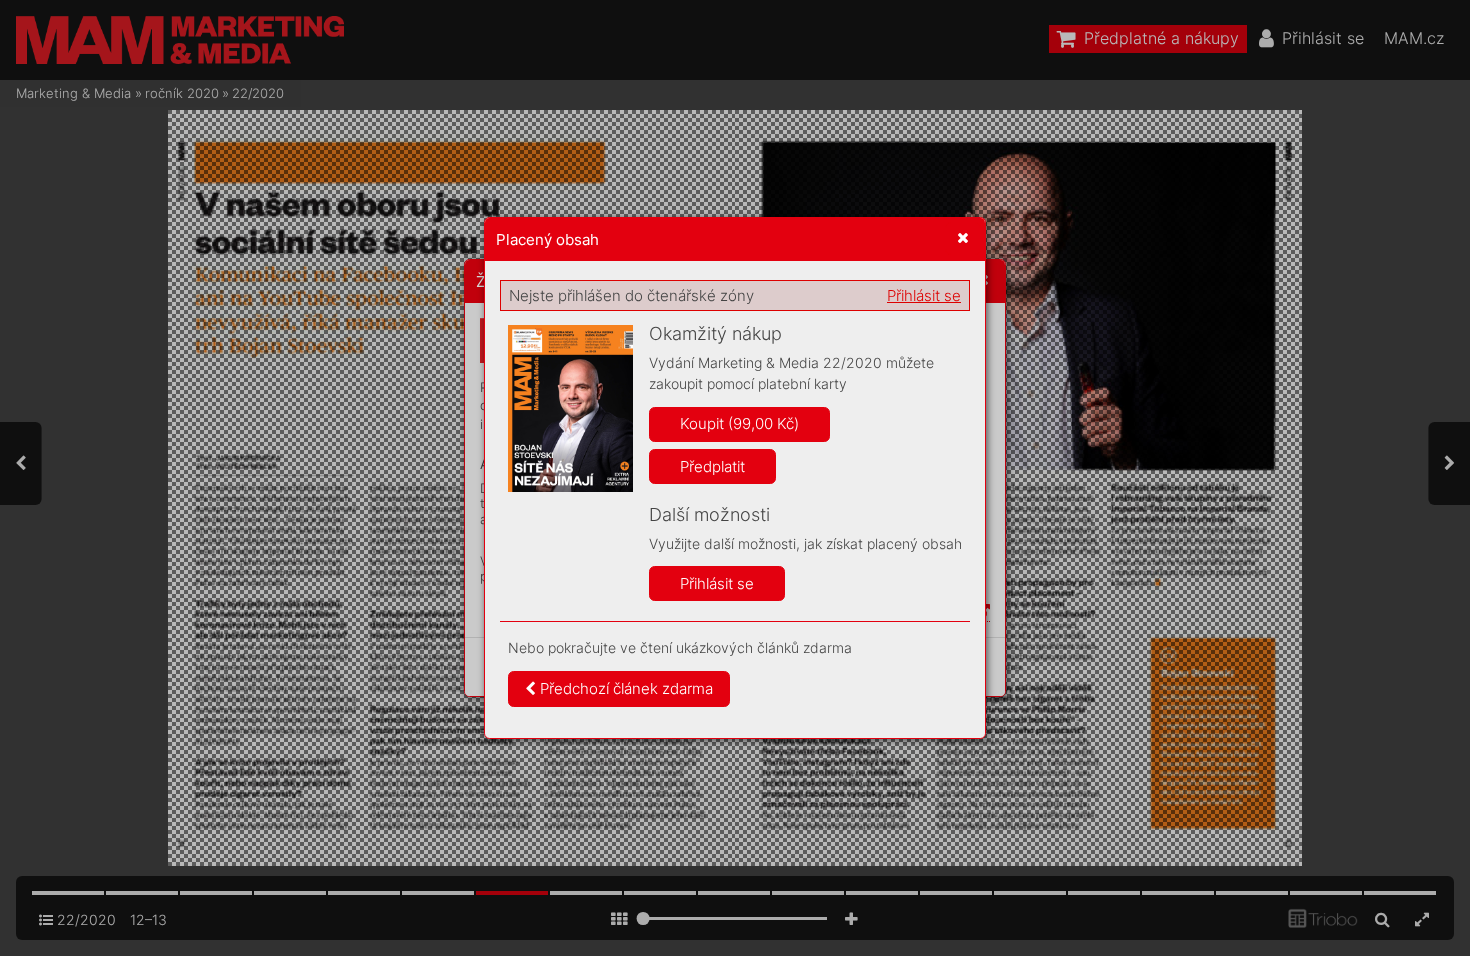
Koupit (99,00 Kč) (739, 423)
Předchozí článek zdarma (624, 688)
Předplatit (712, 466)
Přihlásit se (924, 295)
